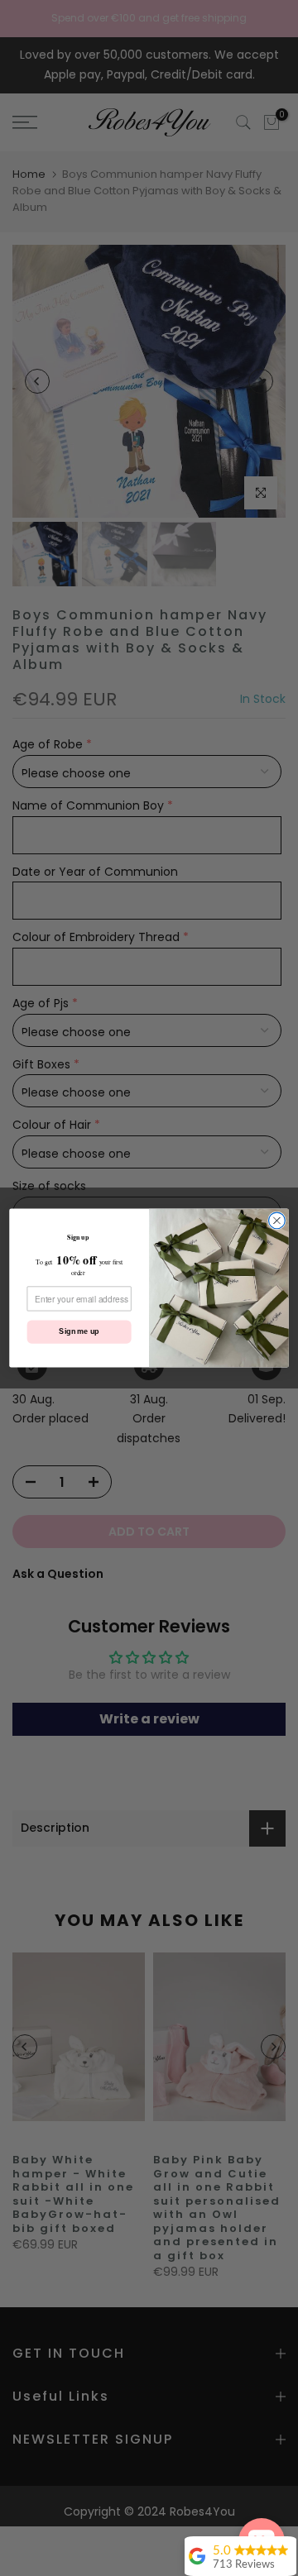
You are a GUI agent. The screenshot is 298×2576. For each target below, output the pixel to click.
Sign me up (79, 1332)
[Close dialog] (277, 1221)
